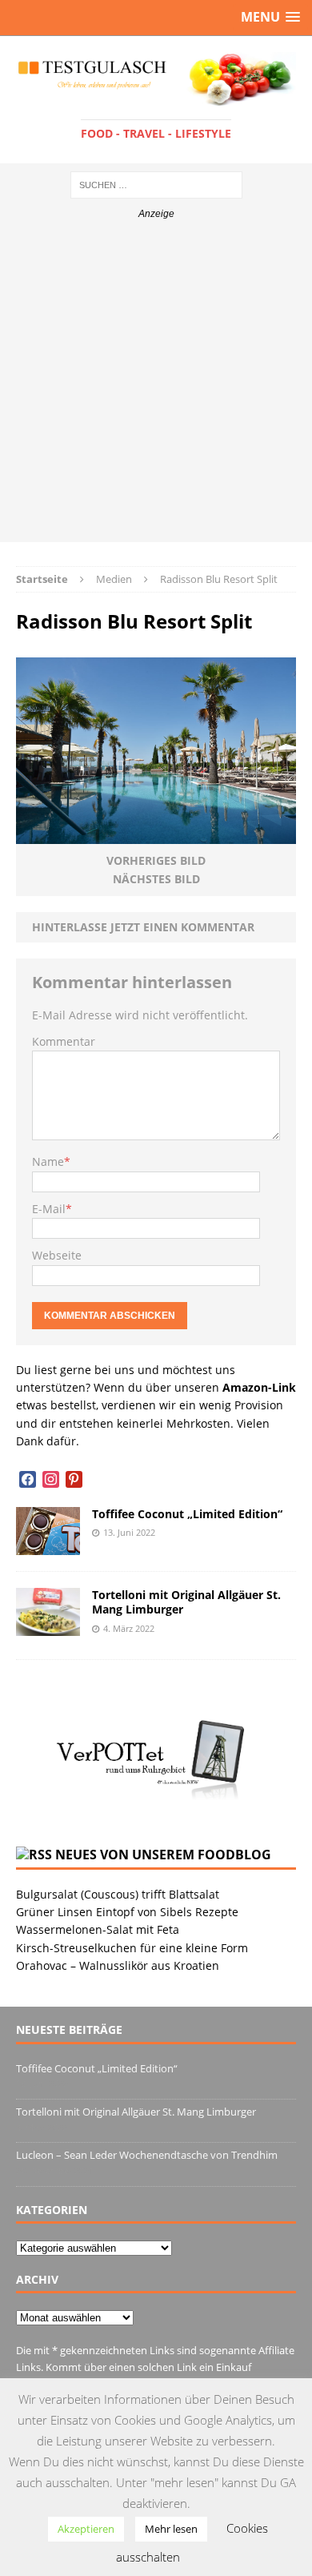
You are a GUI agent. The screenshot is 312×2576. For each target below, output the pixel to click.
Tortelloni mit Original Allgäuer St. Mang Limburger (186, 1602)
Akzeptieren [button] (86, 2529)
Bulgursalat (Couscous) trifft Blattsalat (118, 1894)
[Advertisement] (156, 386)
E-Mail (49, 1209)
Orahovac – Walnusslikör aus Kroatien (118, 1965)
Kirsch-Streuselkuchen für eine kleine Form (132, 1948)
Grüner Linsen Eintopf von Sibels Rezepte (127, 1912)
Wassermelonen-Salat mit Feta (98, 1929)
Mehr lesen (171, 2529)
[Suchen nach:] (156, 184)
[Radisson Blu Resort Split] (156, 835)
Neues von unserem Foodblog (163, 1855)
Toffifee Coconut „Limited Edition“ (187, 1514)
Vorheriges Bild (156, 860)
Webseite (57, 1255)
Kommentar (64, 1041)
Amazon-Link (259, 1387)
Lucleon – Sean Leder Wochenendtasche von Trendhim (147, 2155)
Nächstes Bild (156, 879)
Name (48, 1161)
